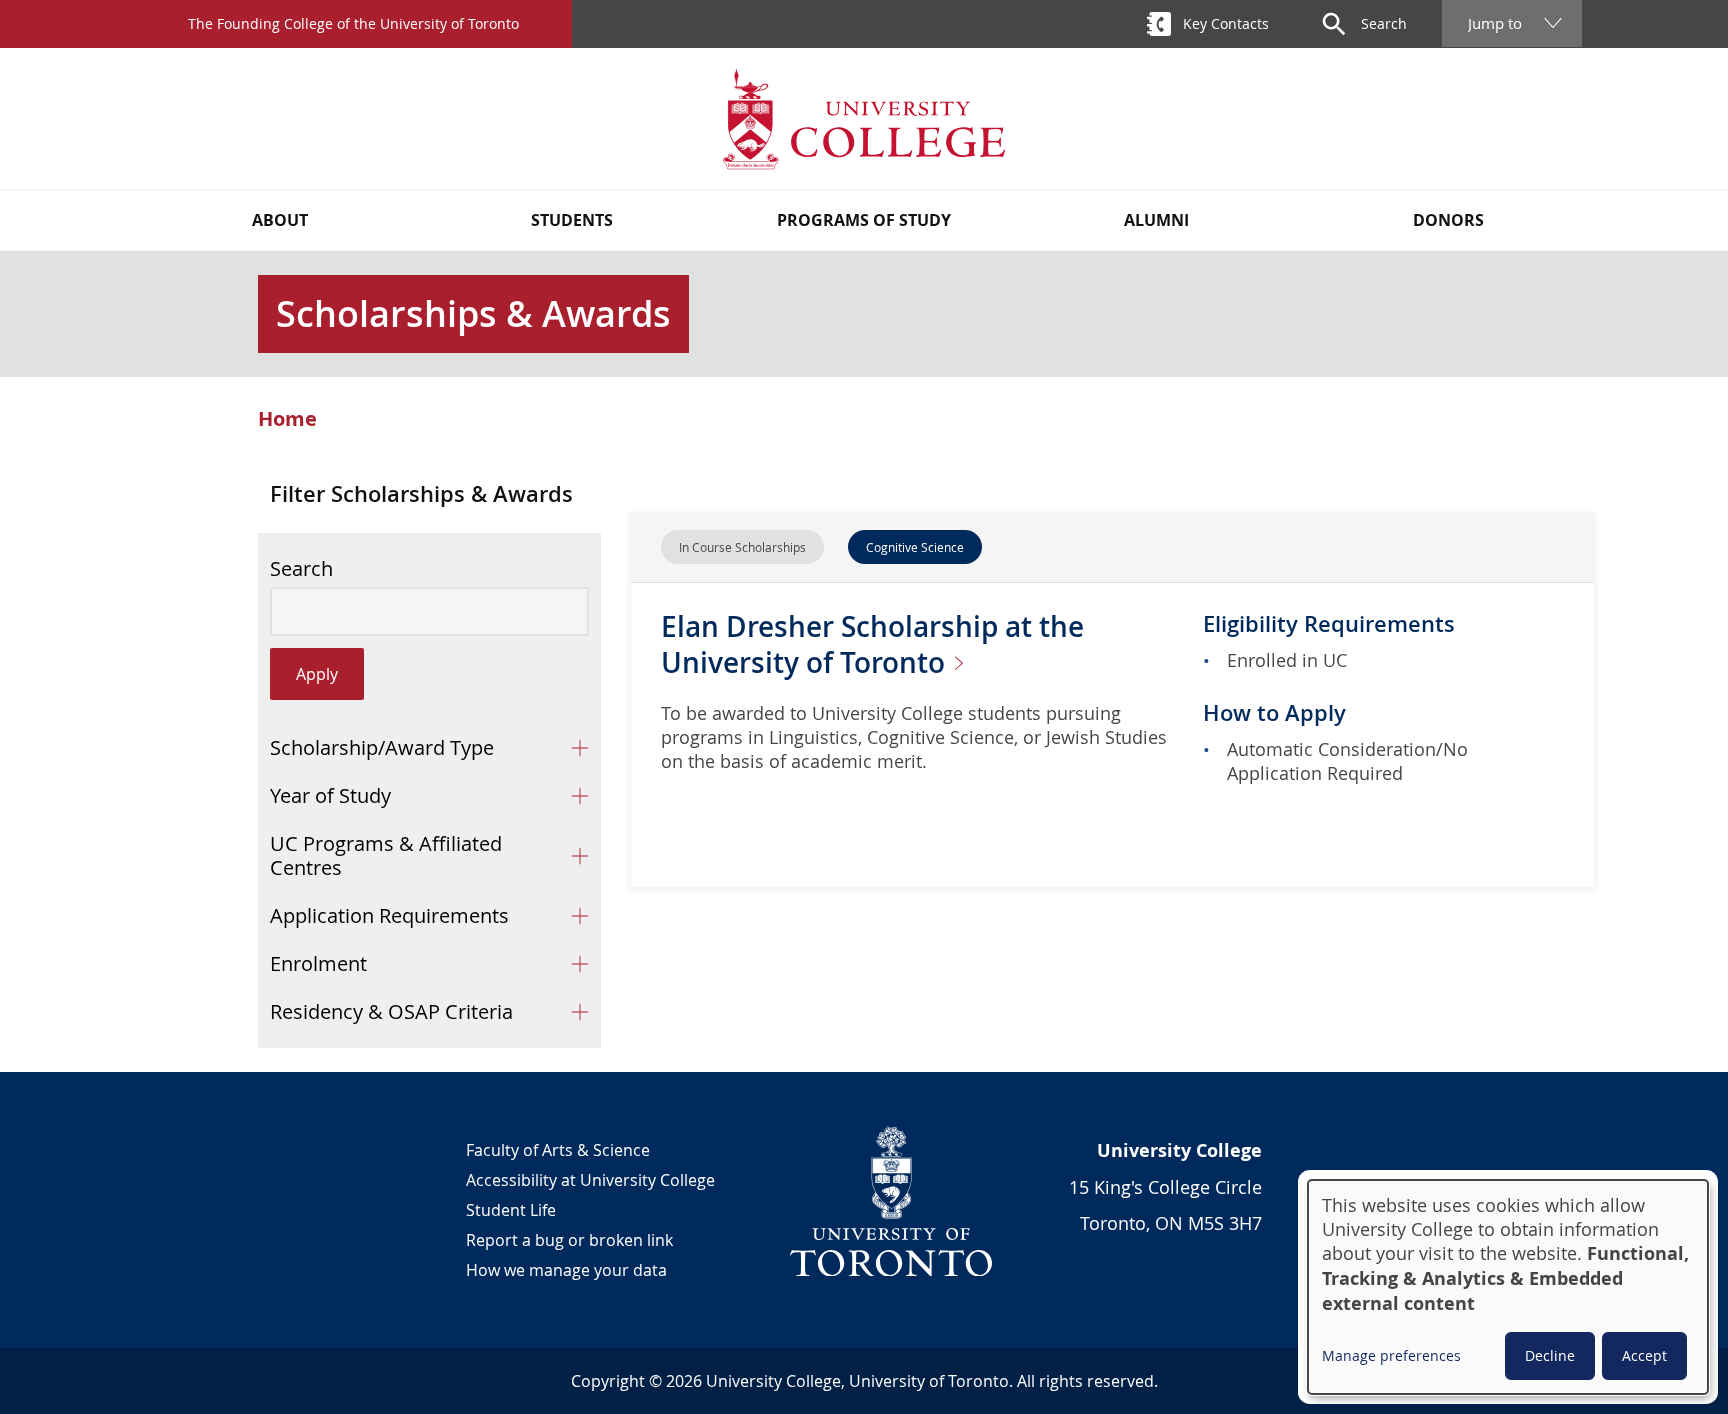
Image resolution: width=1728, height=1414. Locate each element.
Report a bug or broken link (569, 1240)
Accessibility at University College (590, 1180)
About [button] (280, 220)
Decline (1550, 1355)
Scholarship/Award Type (382, 747)
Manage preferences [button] (1391, 1355)
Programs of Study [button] (864, 220)
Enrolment (318, 963)
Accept (1644, 1355)
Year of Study (330, 795)
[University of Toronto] (892, 1201)
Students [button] (572, 220)
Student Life (511, 1210)
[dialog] (1508, 1287)
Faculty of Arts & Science (558, 1150)
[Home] (864, 118)
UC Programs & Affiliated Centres (386, 855)
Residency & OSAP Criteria (391, 1011)
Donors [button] (1448, 220)
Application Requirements (389, 915)
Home (287, 419)
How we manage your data (566, 1270)
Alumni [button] (1156, 220)
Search (301, 569)
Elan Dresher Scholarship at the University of (872, 644)
